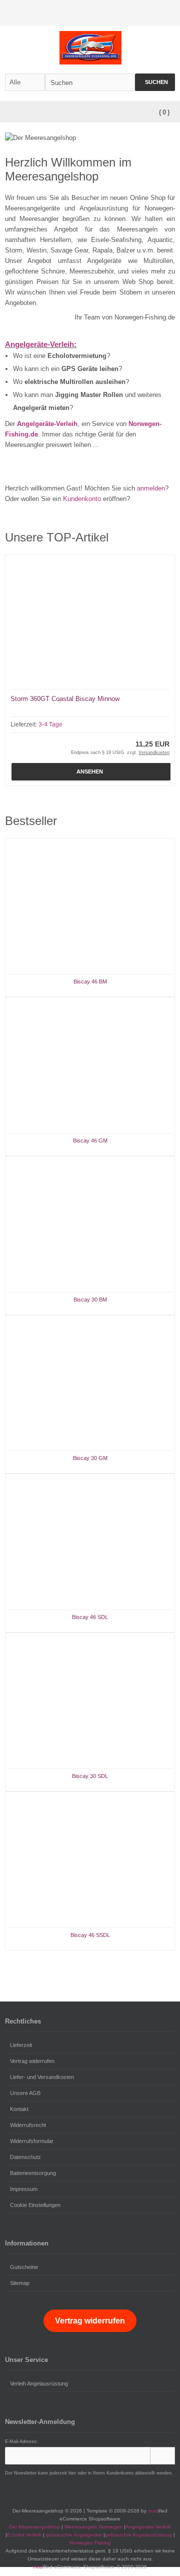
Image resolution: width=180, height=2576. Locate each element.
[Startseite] (142, 13)
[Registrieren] (168, 13)
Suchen (155, 82)
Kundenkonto (82, 499)
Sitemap (20, 2283)
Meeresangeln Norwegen (93, 2527)
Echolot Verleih (24, 2535)
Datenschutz (25, 2157)
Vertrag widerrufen (32, 2061)
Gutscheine (24, 2267)
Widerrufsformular (32, 2141)
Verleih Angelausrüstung (39, 2383)
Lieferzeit (21, 2045)
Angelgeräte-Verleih (39, 344)
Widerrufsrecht (28, 2125)
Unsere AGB (25, 2093)
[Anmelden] (155, 13)
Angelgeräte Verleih (148, 2527)
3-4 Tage (50, 724)
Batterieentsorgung (33, 2173)
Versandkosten (154, 752)
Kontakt (19, 2109)
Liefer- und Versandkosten (42, 2077)
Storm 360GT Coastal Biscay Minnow (65, 699)
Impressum (24, 2189)
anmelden (151, 488)
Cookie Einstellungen (35, 2205)
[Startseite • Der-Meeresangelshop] (90, 48)
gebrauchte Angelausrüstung (138, 2535)
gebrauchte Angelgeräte (74, 2535)
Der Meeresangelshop (34, 2527)
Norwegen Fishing (90, 2543)
